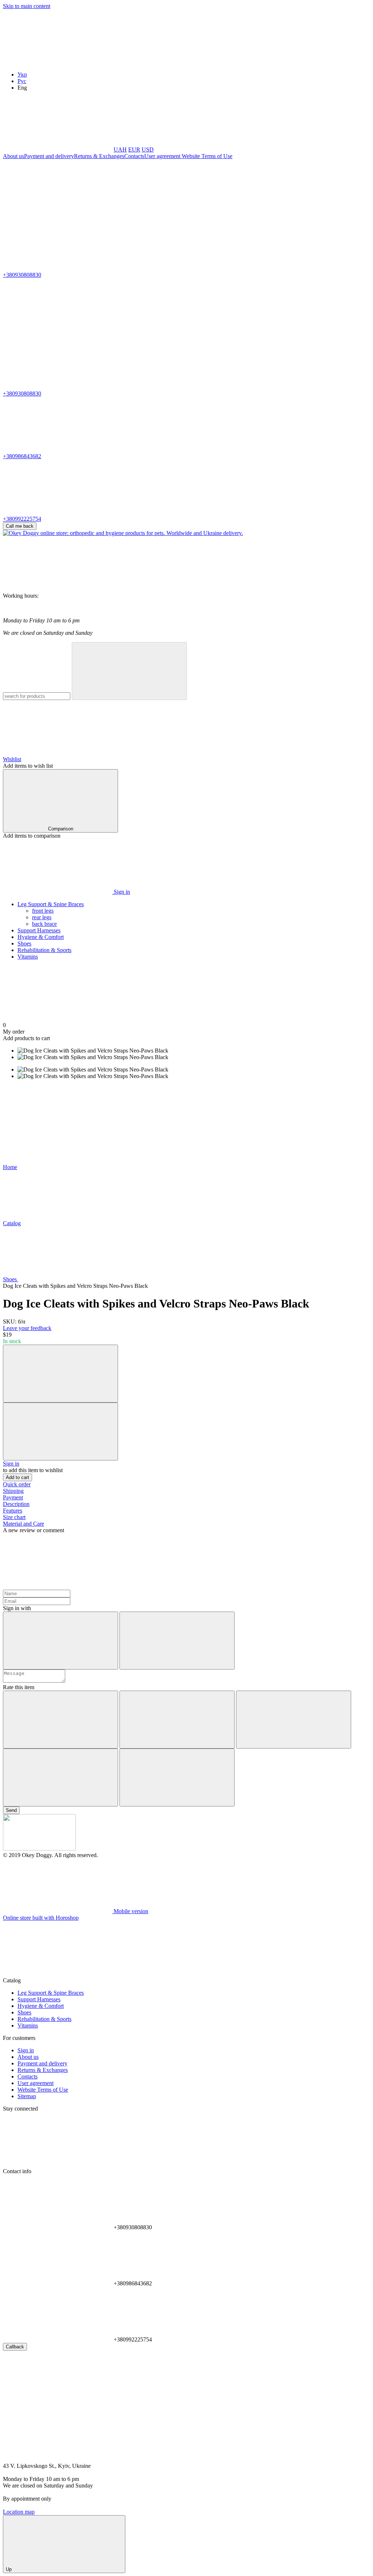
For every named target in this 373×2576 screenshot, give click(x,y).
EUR (134, 150)
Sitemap (27, 2096)
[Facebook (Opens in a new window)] (167, 212)
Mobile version (130, 1911)
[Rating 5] (177, 1777)
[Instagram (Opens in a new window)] (58, 212)
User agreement (162, 156)
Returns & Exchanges (99, 156)
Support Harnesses (39, 930)
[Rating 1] (60, 1720)
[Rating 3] (294, 1720)
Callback (15, 2347)
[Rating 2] (177, 1720)
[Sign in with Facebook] (60, 1641)
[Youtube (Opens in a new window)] (276, 212)
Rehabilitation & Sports (44, 950)
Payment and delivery (49, 156)
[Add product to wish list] (60, 1431)
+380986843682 (22, 456)
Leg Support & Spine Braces (51, 904)
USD (148, 150)
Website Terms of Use (206, 156)
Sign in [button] (11, 1464)
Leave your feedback (27, 1328)
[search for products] (129, 671)
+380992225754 (22, 519)
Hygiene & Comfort (41, 937)
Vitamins (28, 957)
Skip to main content (27, 6)
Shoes (24, 943)
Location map (19, 2512)
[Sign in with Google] (177, 1641)
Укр (22, 74)
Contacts (134, 156)
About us (13, 156)
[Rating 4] (60, 1777)
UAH (120, 150)
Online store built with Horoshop (41, 1918)
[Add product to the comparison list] (60, 1374)
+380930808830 (22, 275)
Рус (22, 81)
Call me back (20, 526)
